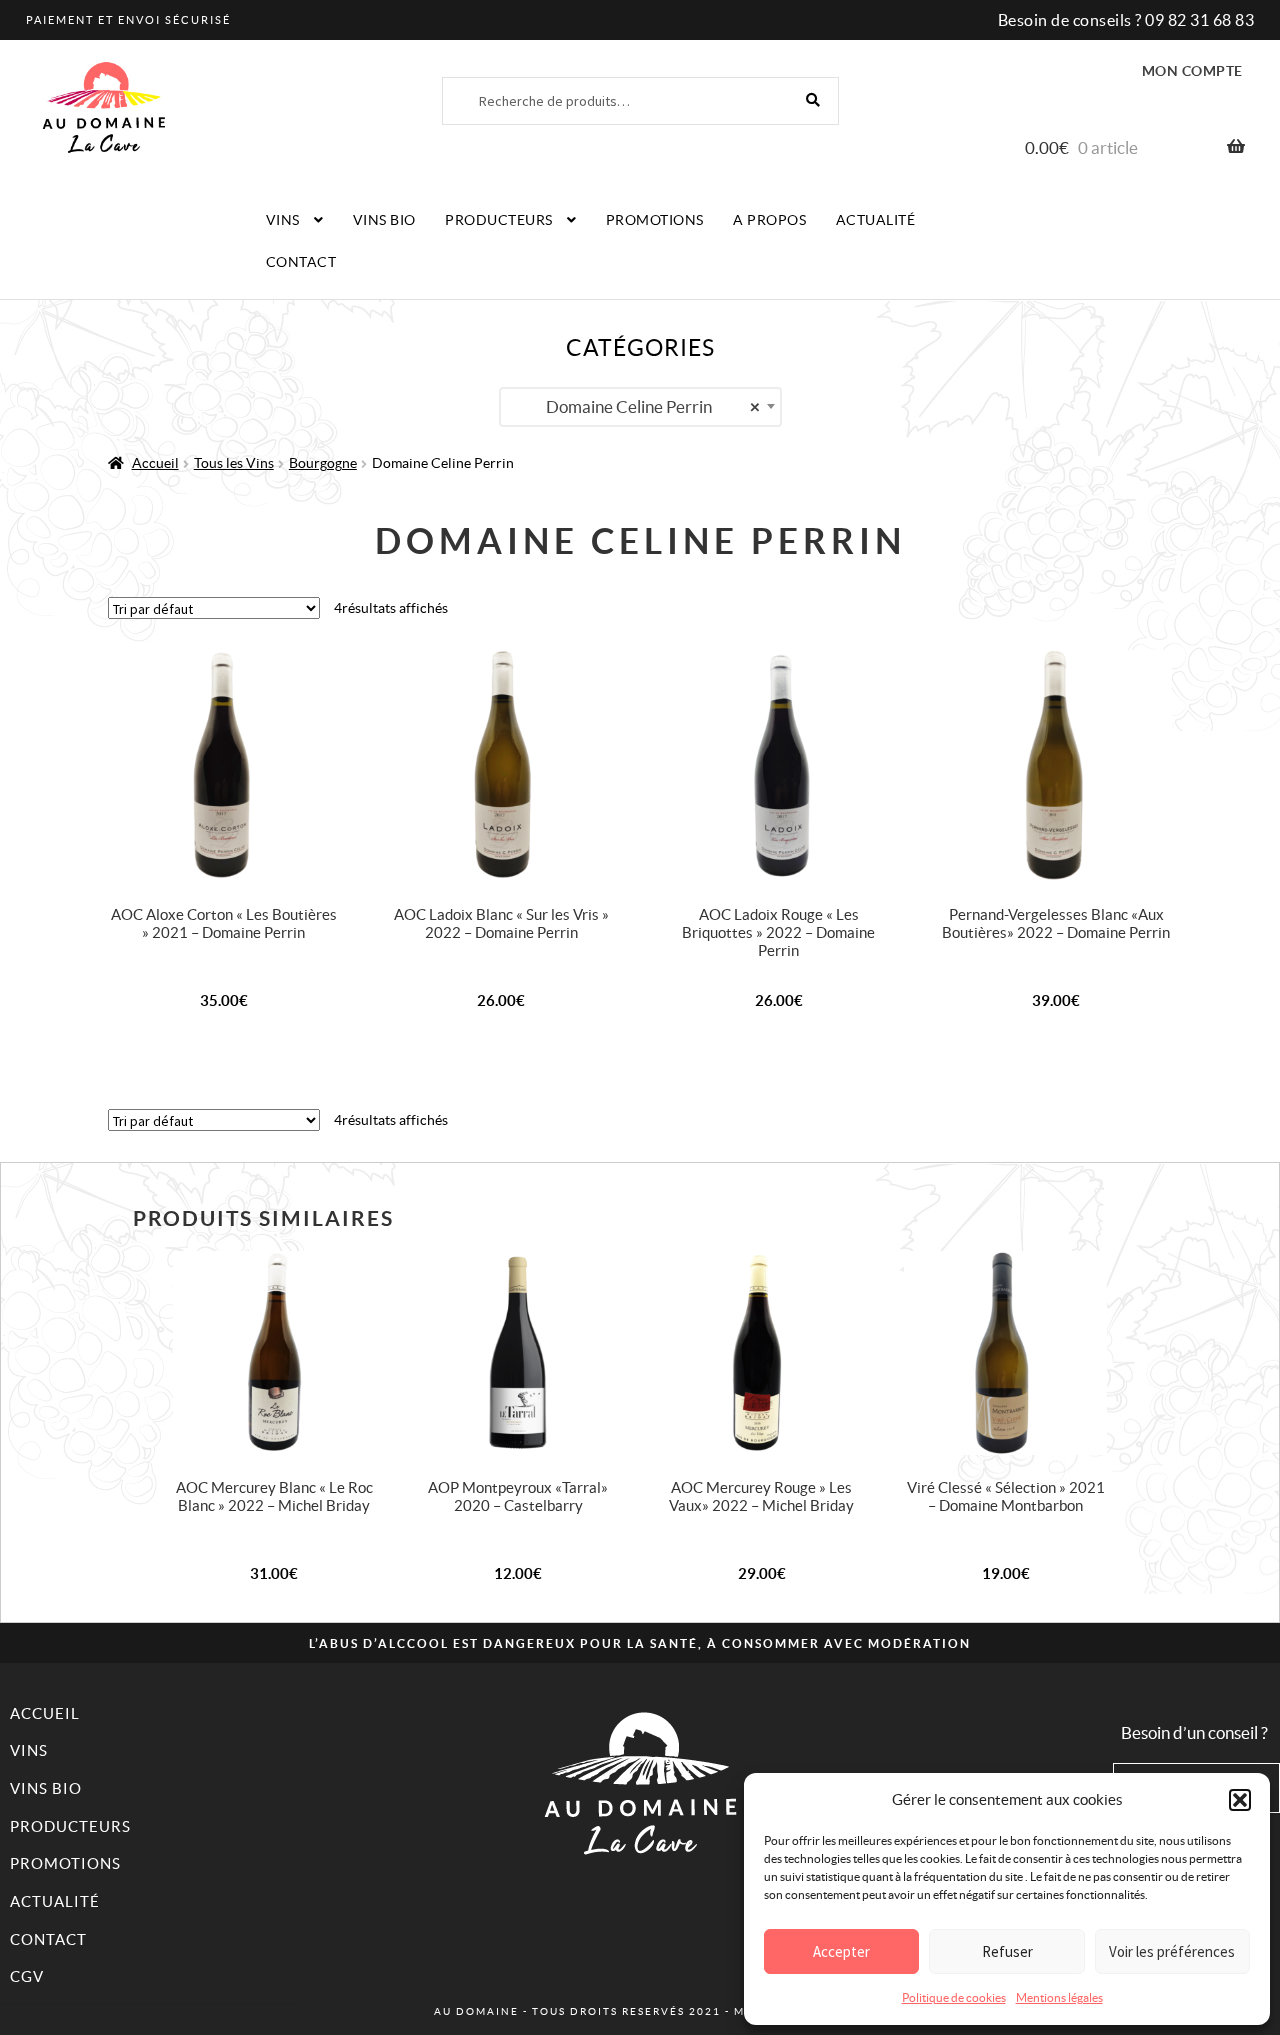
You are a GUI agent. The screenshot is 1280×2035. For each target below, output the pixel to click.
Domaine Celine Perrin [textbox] (653, 406)
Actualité (876, 220)
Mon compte (1192, 71)
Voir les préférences (1172, 1951)
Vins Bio (384, 220)
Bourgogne (323, 463)
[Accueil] (640, 1783)
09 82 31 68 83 (1199, 20)
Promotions (655, 220)
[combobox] (640, 407)
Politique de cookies (954, 1997)
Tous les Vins (234, 463)
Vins (283, 220)
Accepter (841, 1951)
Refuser (1007, 1951)
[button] (1240, 1800)
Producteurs (499, 220)
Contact (301, 262)
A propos (769, 220)
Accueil (155, 463)
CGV (27, 1976)
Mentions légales (1059, 1997)
